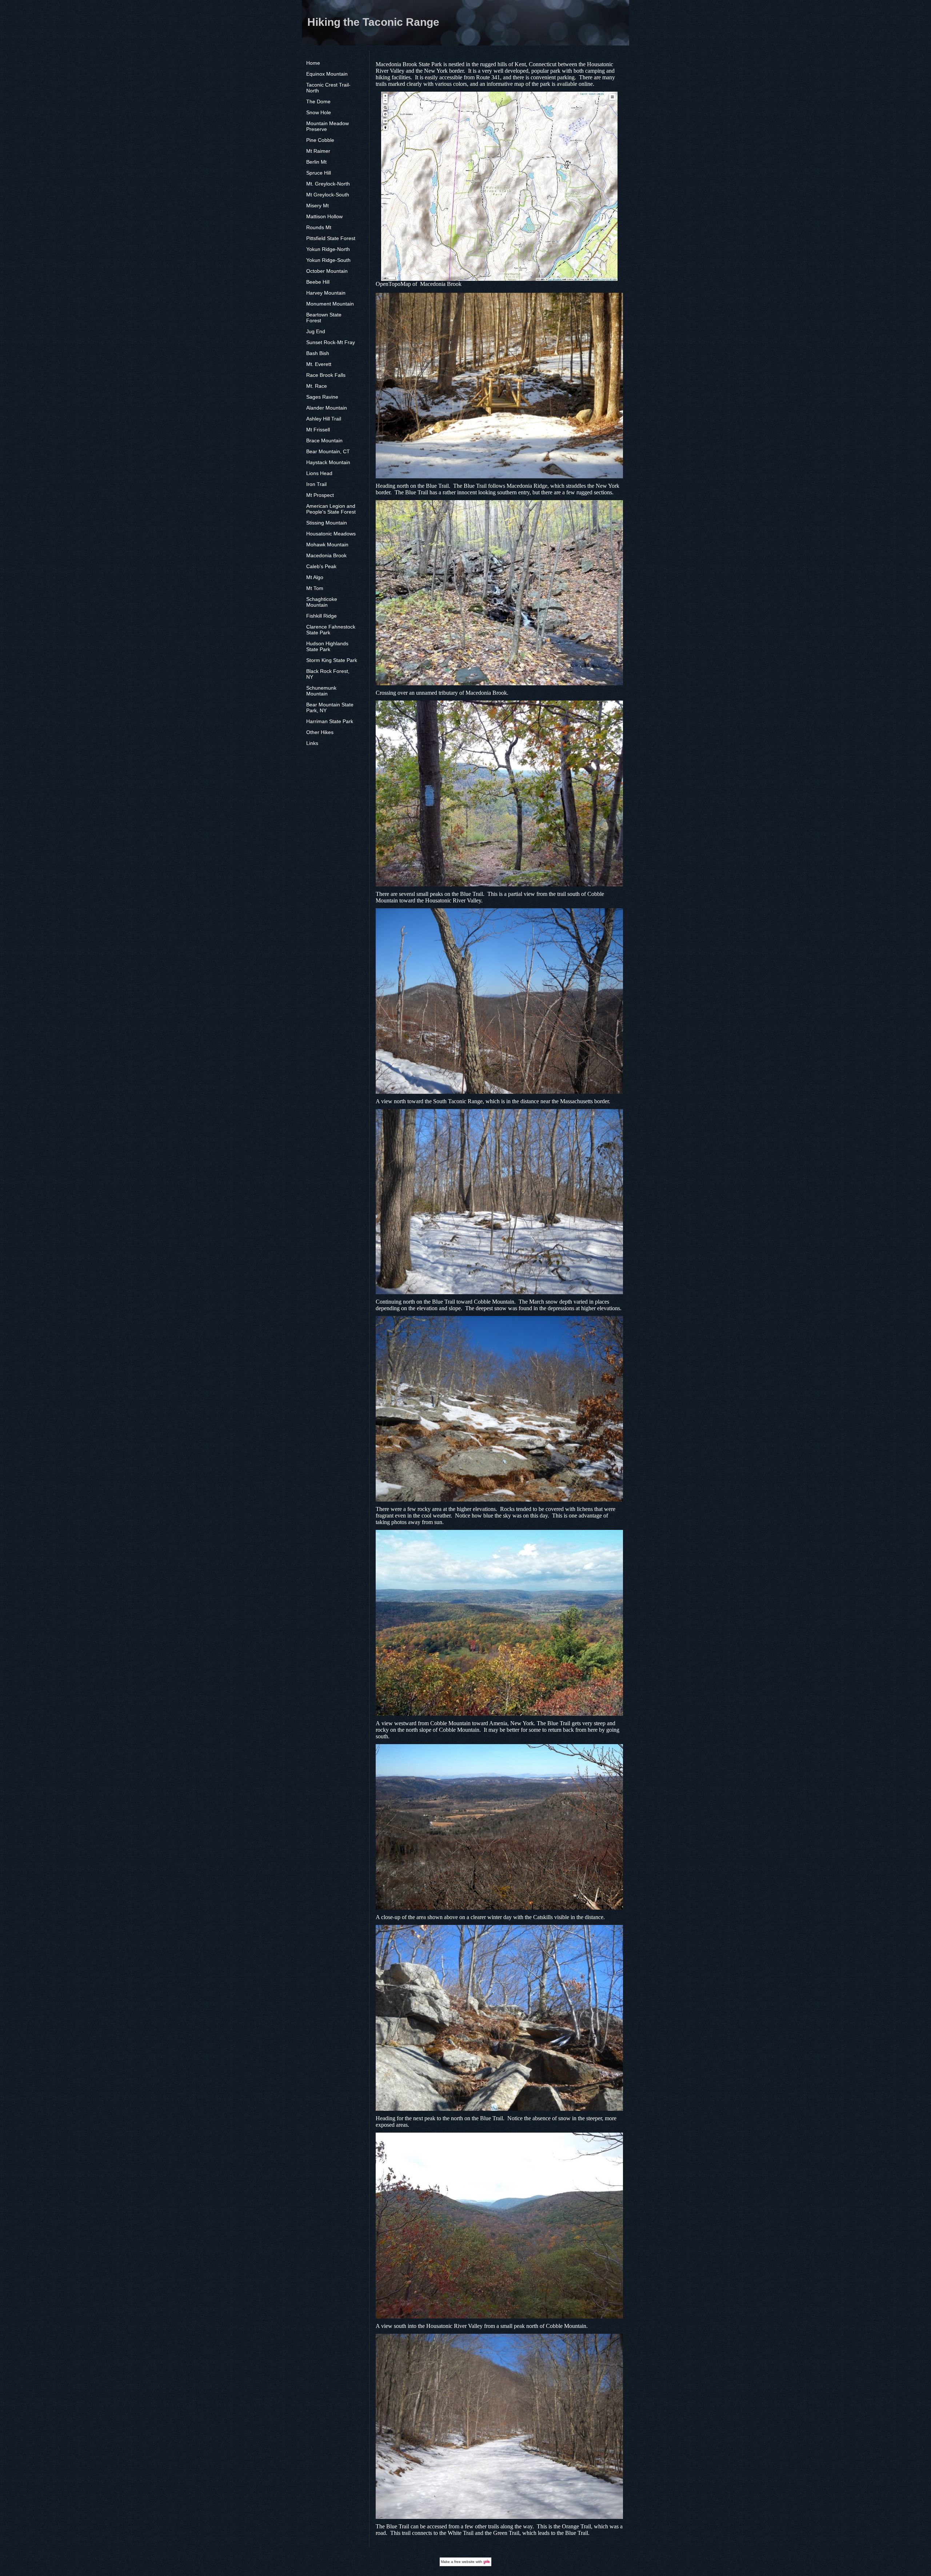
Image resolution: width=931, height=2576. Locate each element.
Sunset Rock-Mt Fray (331, 342)
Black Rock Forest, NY (328, 674)
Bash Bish (318, 353)
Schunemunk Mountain (321, 691)
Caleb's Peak (321, 566)
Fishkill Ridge (321, 616)
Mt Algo (315, 577)
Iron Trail (316, 484)
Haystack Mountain (328, 462)
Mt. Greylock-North (328, 184)
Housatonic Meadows (331, 534)
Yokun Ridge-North (328, 249)
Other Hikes (320, 732)
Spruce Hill (319, 173)
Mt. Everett (319, 364)
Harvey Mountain (326, 293)
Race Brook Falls (326, 375)
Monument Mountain (330, 304)
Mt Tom (315, 588)
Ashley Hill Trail (324, 419)
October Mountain (327, 271)
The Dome (318, 101)
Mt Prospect (320, 495)
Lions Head (319, 473)
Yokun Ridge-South (328, 260)
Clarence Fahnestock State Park (331, 630)
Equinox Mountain (327, 74)
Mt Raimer (318, 151)
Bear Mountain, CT (328, 451)
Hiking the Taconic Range (373, 22)
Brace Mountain (324, 440)
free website (464, 2562)
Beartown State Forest (324, 318)
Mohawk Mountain (327, 545)
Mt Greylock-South (328, 195)
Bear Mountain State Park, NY (330, 707)
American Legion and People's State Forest (331, 509)
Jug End (316, 331)
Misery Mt (317, 206)
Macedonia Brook (326, 555)
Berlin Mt (316, 162)
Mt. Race (317, 386)
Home (313, 63)
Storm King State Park (332, 660)
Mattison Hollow (324, 216)
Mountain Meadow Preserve (327, 126)
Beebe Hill (318, 282)
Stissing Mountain (327, 523)
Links (312, 743)
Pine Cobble (320, 140)
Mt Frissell (318, 430)
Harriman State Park (330, 721)
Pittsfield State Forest (331, 238)
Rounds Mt (319, 227)
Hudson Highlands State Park (327, 646)
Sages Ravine (322, 397)
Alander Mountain (327, 408)
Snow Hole (319, 112)
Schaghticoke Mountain (322, 602)
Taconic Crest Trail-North (328, 88)
